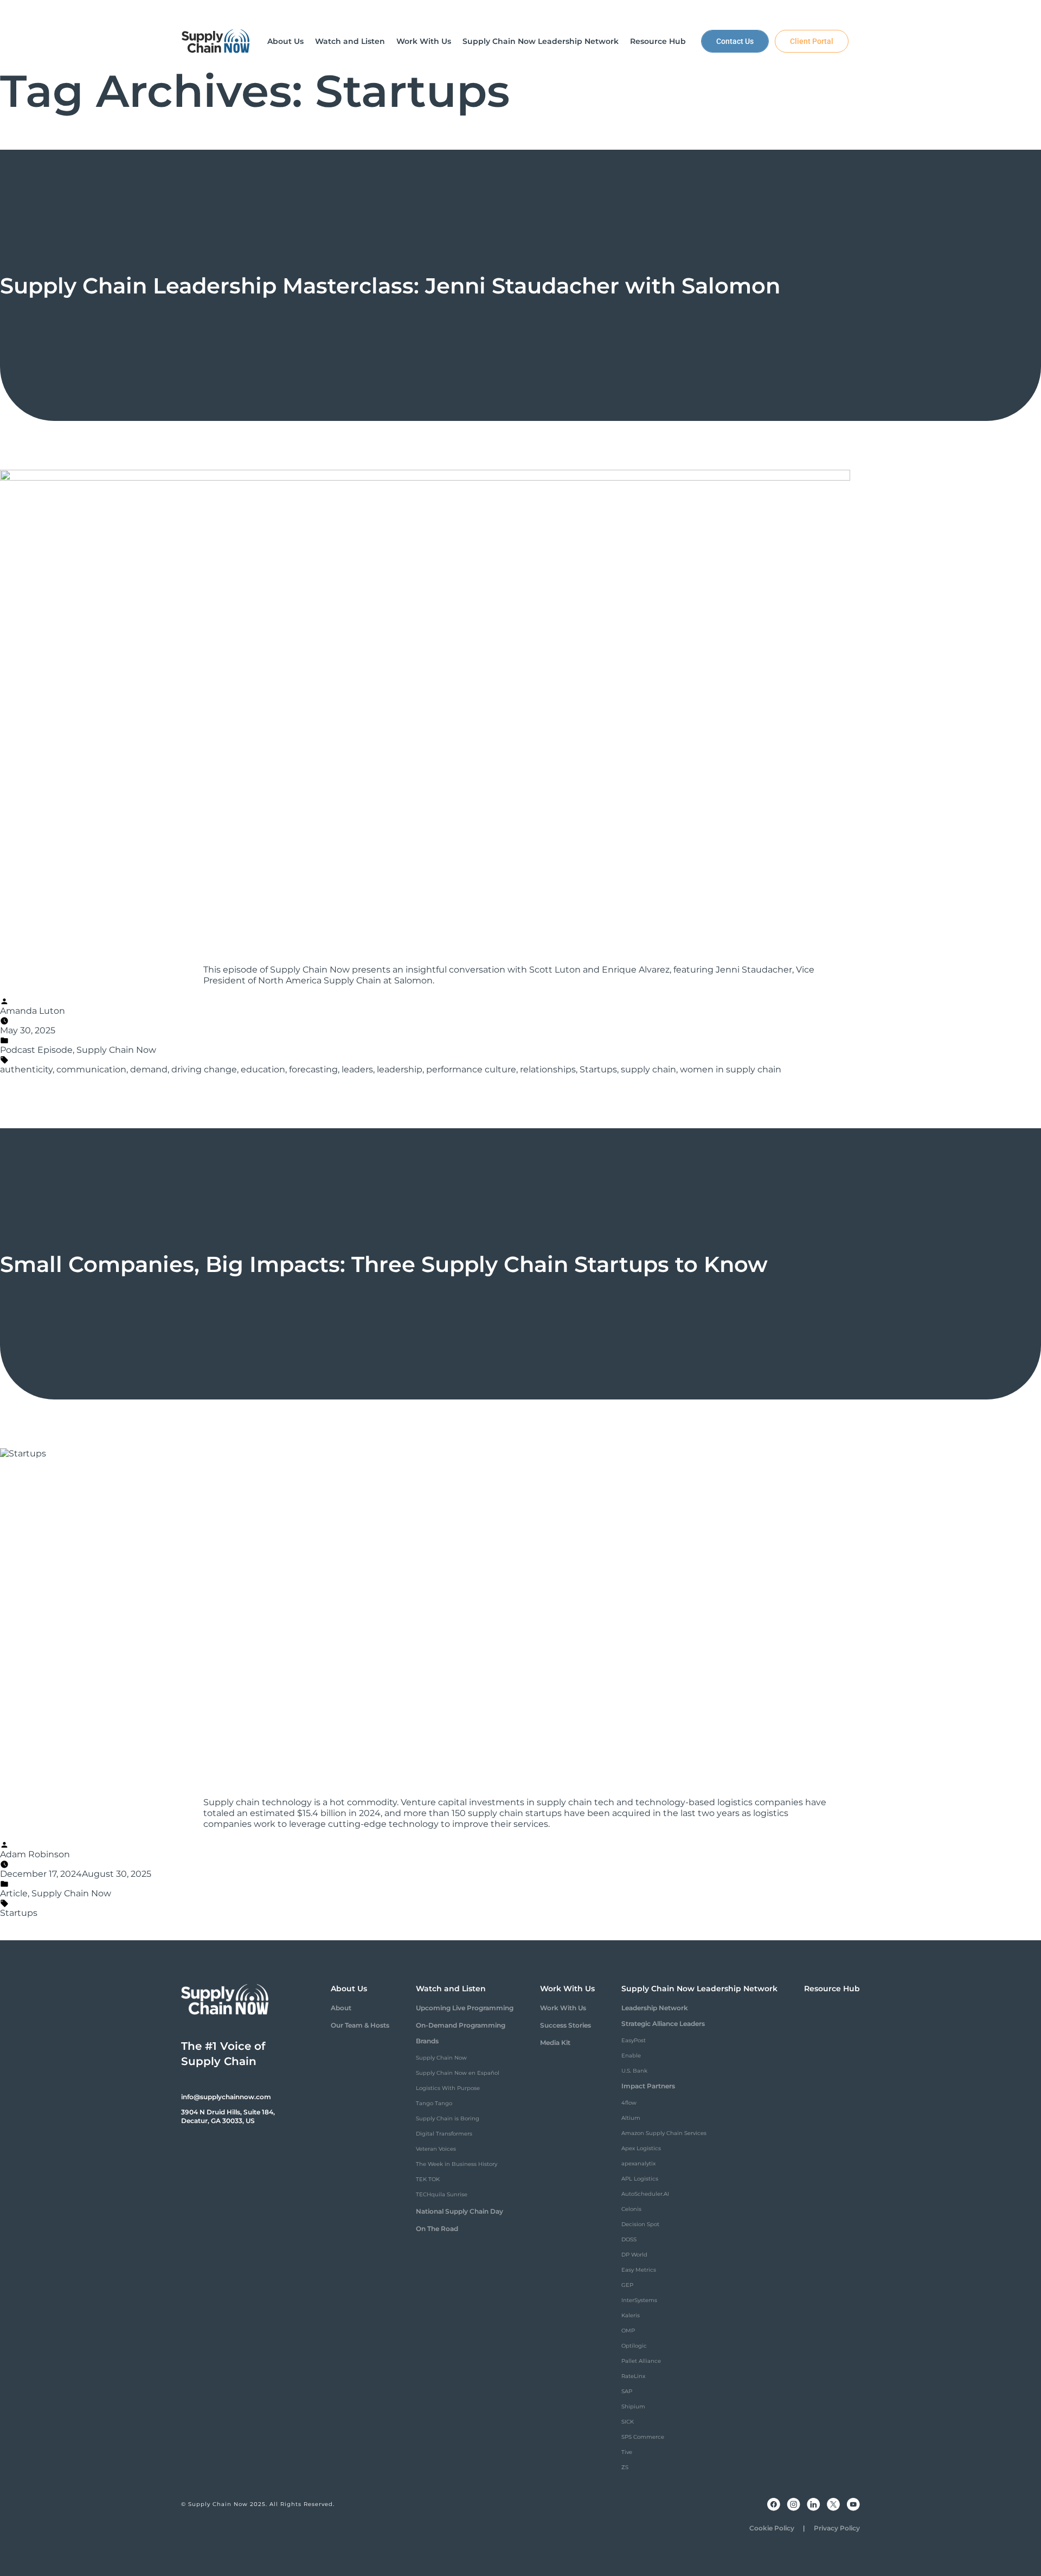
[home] (216, 41)
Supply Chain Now (116, 1050)
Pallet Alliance (641, 2361)
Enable (631, 2056)
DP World (634, 2255)
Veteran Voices (436, 2149)
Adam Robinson (35, 1854)
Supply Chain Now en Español (458, 2073)
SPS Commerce (643, 2437)
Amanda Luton (33, 1011)
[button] (285, 41)
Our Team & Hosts (360, 2025)
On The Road (437, 2229)
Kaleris (631, 2315)
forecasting (313, 1069)
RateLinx (633, 2376)
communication (91, 1069)
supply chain (648, 1069)
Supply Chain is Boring (448, 2118)
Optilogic (634, 2346)
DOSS (629, 2239)
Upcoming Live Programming (465, 2008)
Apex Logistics (641, 2148)
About (341, 2008)
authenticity (26, 1069)
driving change (204, 1069)
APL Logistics (640, 2179)
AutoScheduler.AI (645, 2194)
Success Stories (566, 2025)
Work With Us (563, 2008)
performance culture (471, 1069)
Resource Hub (832, 1989)
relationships (548, 1069)
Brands (427, 2041)
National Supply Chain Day (460, 2211)
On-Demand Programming (461, 2025)
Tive (627, 2452)
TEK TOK (428, 2179)
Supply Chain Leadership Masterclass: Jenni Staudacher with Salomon (390, 286)
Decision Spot (640, 2224)
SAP (627, 2391)
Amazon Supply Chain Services (664, 2133)
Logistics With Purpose (448, 2088)
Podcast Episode (36, 1050)
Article (14, 1893)
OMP (628, 2331)
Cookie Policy (772, 2528)
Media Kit (555, 2043)
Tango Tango (434, 2103)
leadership (400, 1069)
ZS (625, 2467)
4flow (629, 2103)
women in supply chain (731, 1069)
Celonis (631, 2209)
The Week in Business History (457, 2164)
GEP (627, 2285)
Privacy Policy (837, 2528)
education (263, 1069)
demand (149, 1069)
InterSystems (639, 2300)
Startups (598, 1069)
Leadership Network (655, 2008)
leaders (357, 1069)
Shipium (633, 2406)
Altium (631, 2118)
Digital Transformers (444, 2134)
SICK (628, 2422)
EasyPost (634, 2040)
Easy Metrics (639, 2270)
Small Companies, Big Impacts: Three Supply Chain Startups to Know (384, 1264)
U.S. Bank (634, 2071)
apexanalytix (638, 2163)
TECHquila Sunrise (442, 2194)
